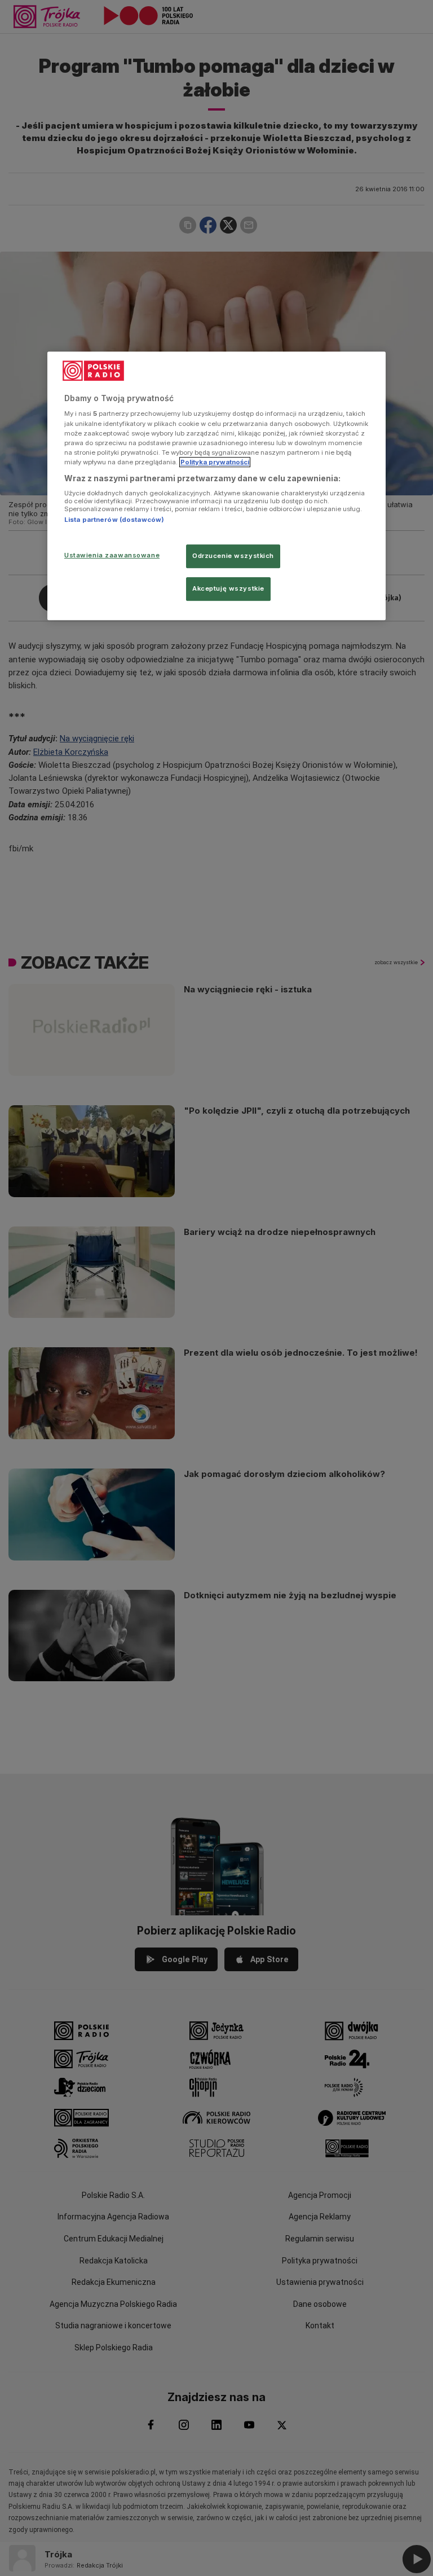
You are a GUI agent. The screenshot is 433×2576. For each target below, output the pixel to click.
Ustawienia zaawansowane (112, 555)
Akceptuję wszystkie (228, 588)
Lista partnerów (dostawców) (114, 520)
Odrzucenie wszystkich (233, 556)
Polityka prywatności (215, 462)
